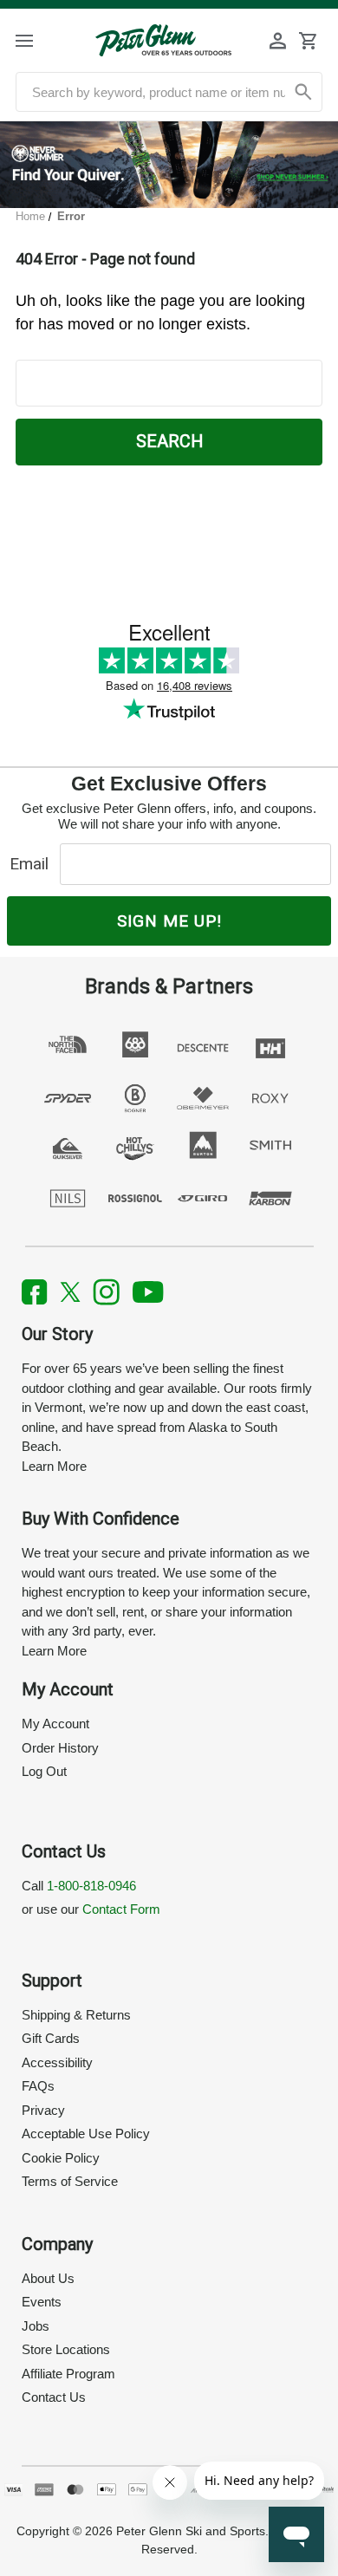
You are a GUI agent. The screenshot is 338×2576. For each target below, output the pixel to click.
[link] (169, 165)
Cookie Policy (61, 2158)
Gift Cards (51, 2038)
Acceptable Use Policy (86, 2134)
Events (42, 2302)
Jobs (36, 2326)
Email (33, 864)
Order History (60, 1748)
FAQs (38, 2086)
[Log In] (278, 41)
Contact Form (121, 1909)
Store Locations (66, 2349)
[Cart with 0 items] (308, 41)
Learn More (54, 1466)
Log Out (44, 1771)
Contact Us (54, 2397)
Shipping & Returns (76, 2015)
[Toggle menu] (39, 40)
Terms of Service (70, 2181)
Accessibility (57, 2062)
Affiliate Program (68, 2374)
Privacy (43, 2110)
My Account (55, 1724)
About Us (48, 2278)
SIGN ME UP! (169, 921)
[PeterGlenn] (163, 40)
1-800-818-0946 (91, 1886)
